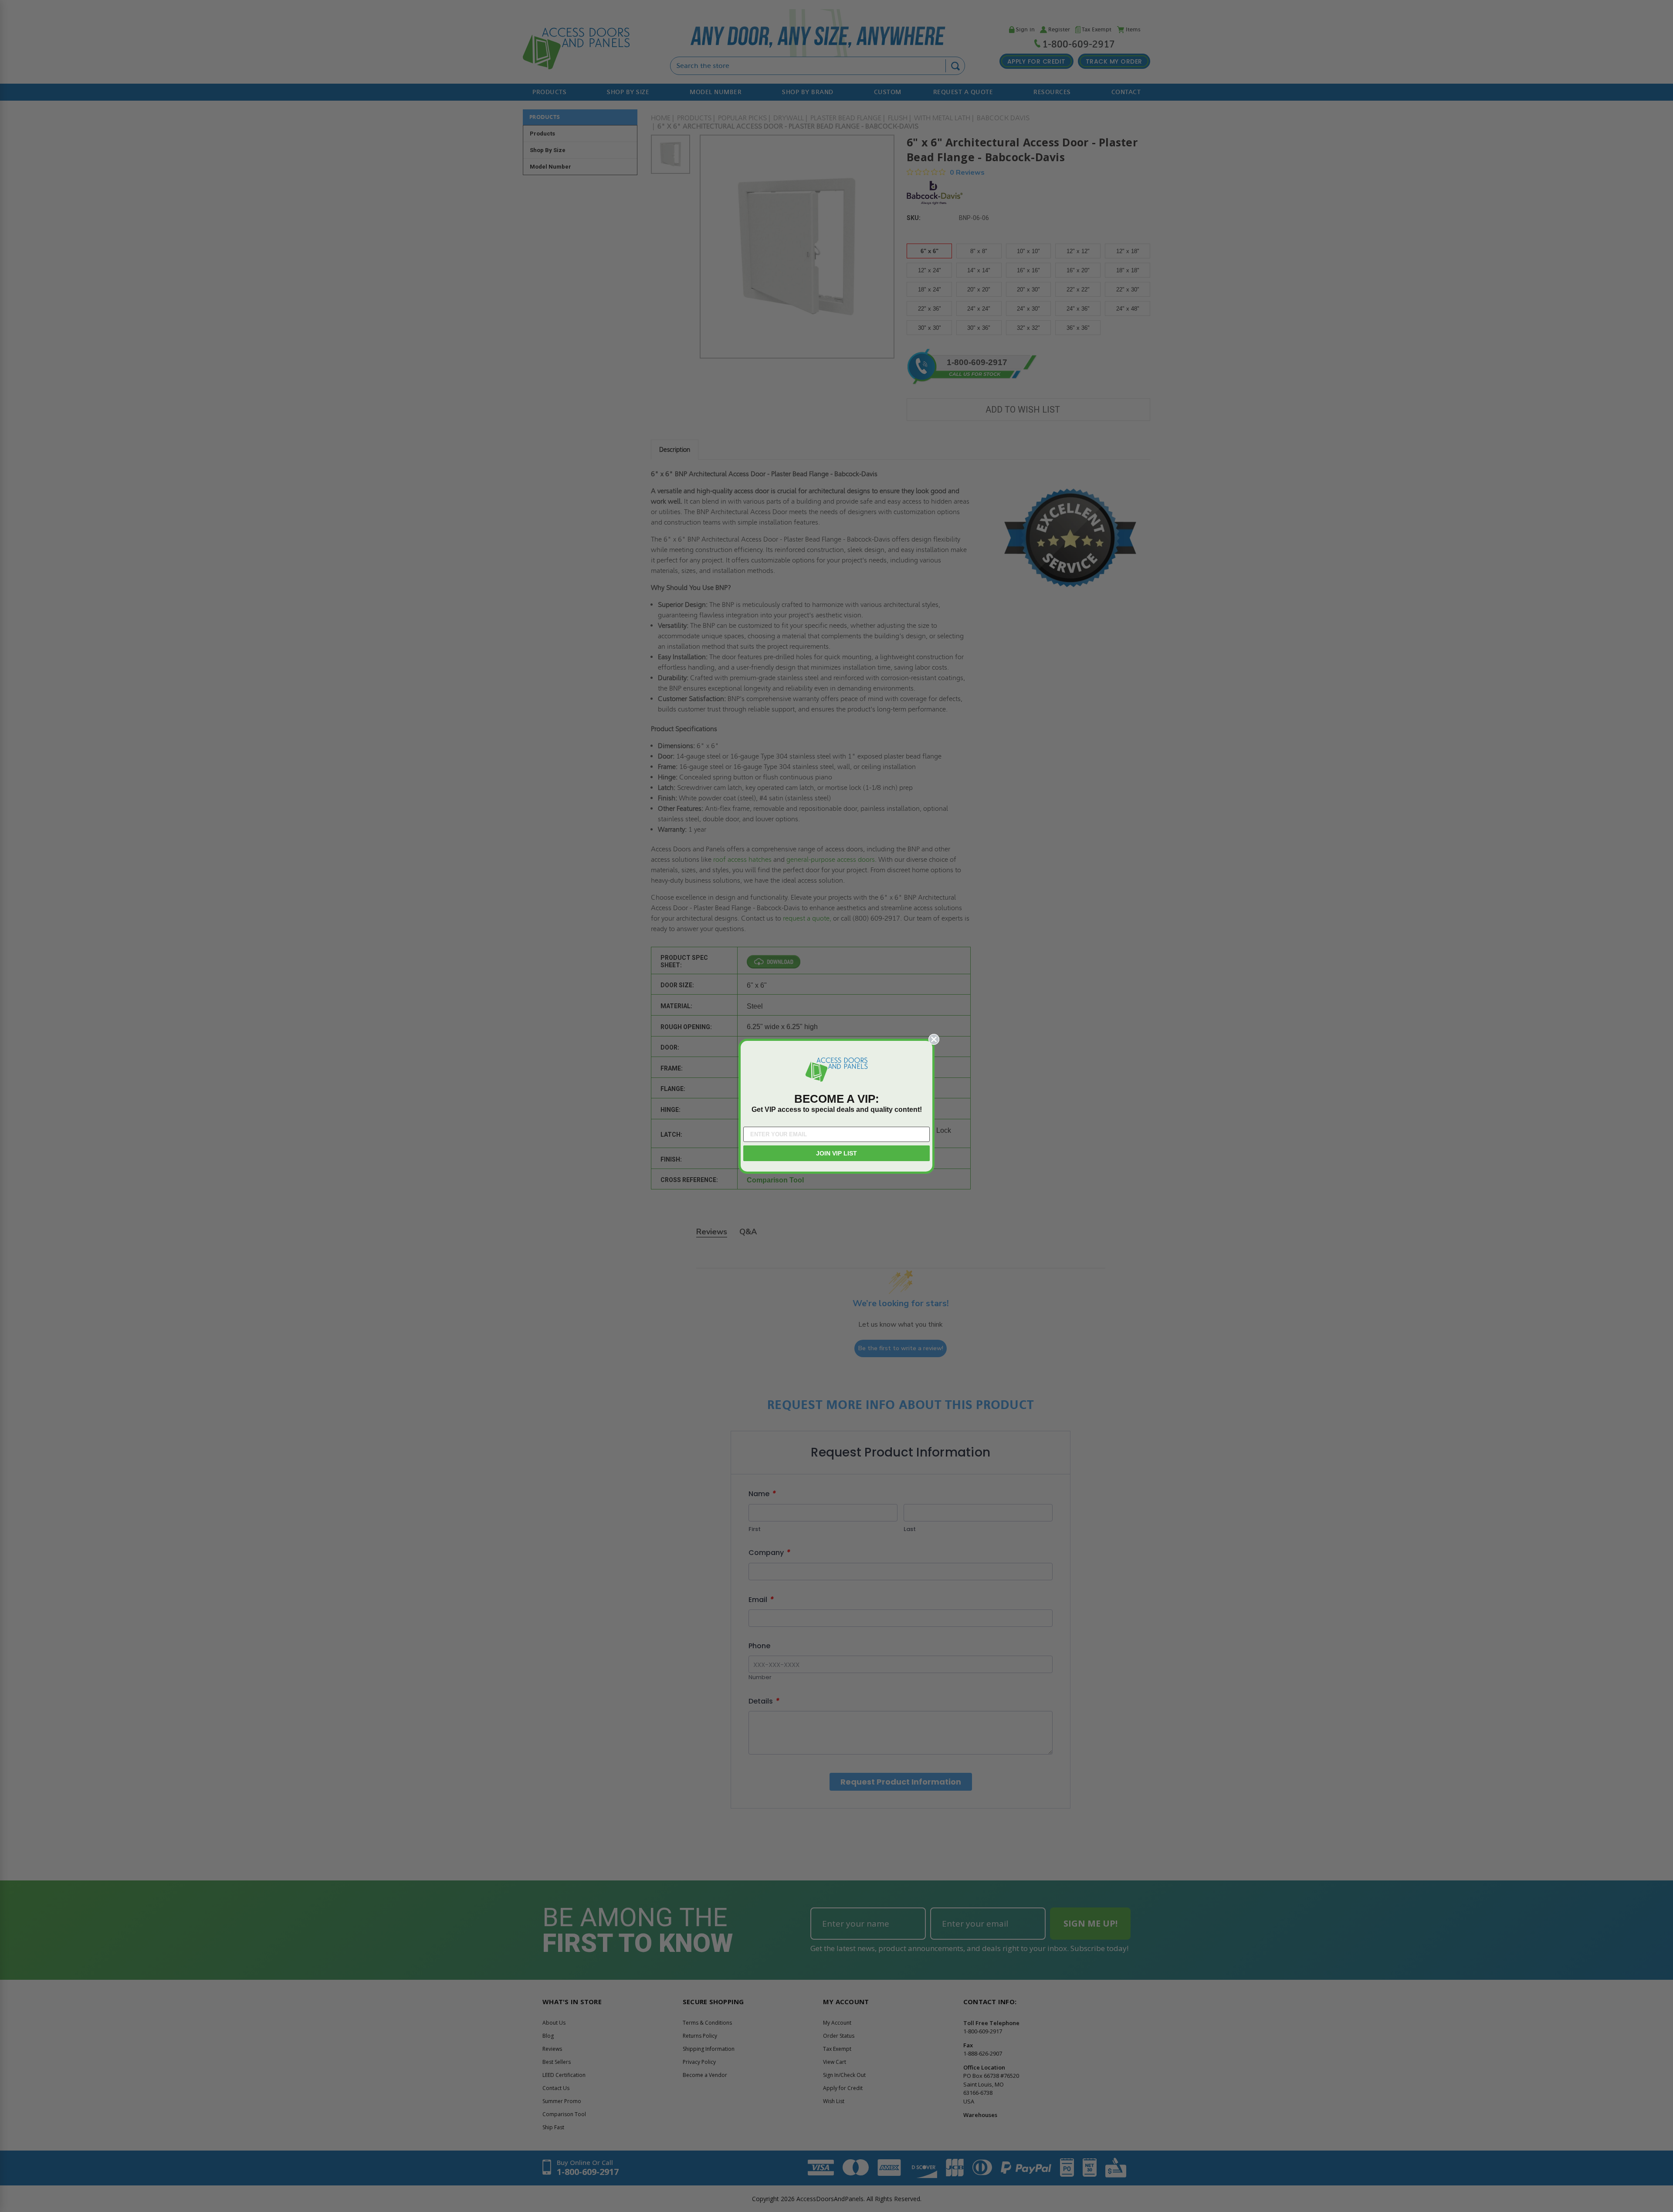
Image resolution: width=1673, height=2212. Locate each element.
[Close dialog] (934, 1039)
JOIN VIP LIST (836, 1153)
